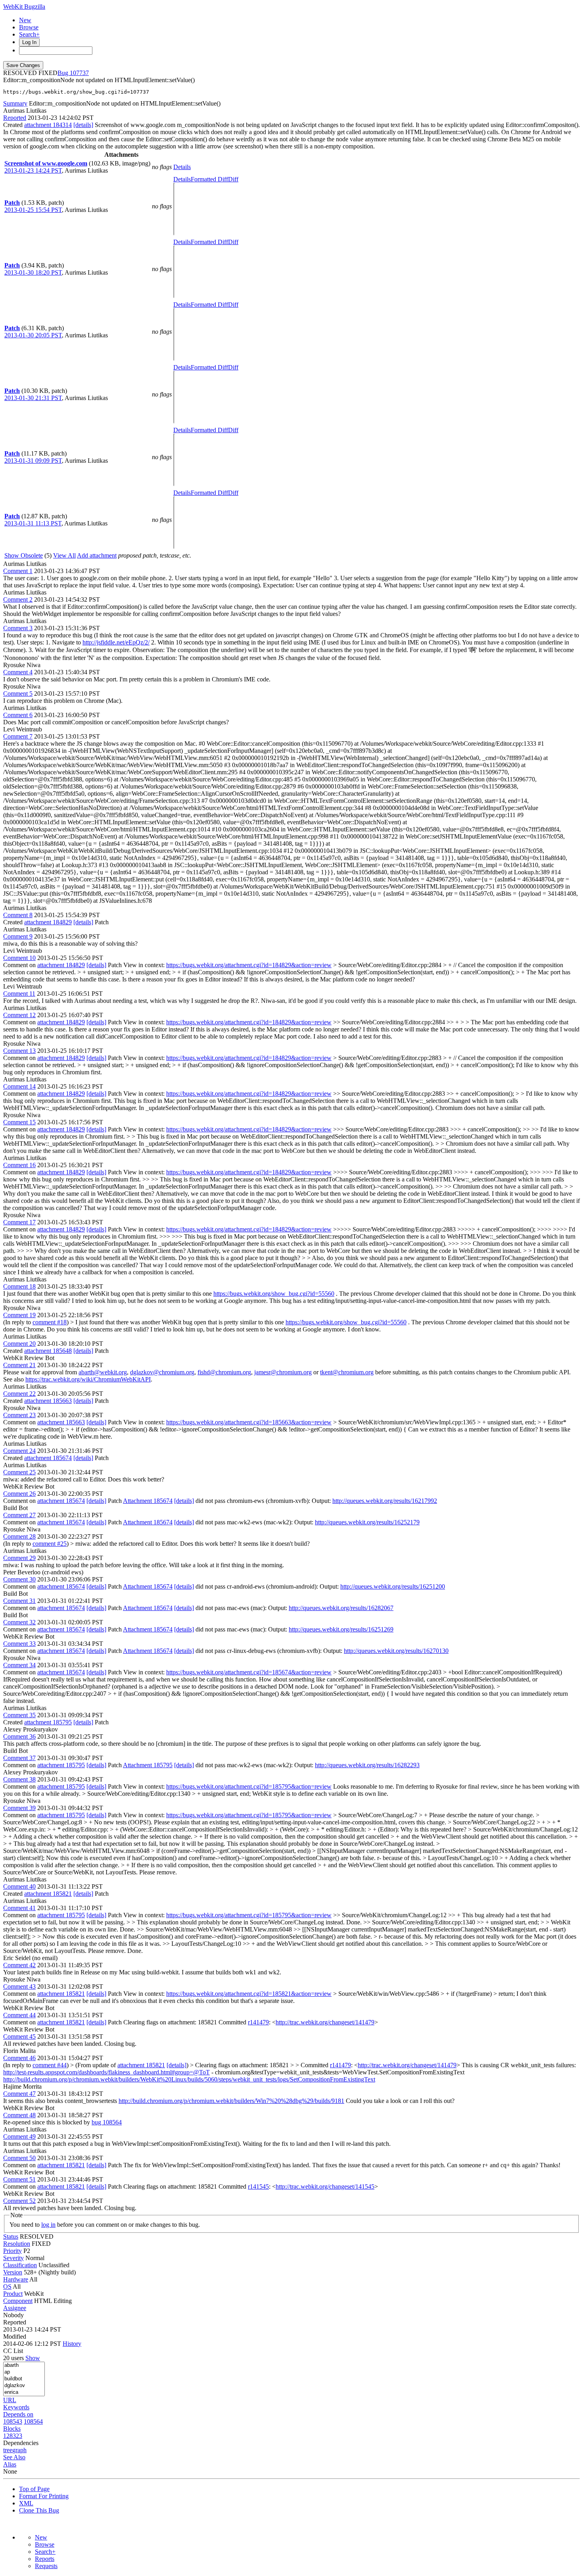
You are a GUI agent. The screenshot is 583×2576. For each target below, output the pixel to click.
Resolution (17, 2244)
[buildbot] (24, 2379)
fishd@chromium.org (224, 1372)
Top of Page (34, 2489)
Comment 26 (19, 1494)
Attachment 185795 (148, 1765)
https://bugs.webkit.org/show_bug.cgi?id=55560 (274, 1294)
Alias (10, 2464)
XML (26, 2503)
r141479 (258, 2022)
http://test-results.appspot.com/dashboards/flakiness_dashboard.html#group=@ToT (106, 2072)
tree (8, 2450)
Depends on (18, 2414)
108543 (13, 2421)
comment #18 (50, 1322)
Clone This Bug (39, 2510)
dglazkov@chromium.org (162, 1372)
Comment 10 (19, 958)
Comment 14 (19, 1086)
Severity (13, 2258)
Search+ (29, 34)
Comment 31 (19, 1601)
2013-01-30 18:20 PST (33, 272)
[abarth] (24, 2365)
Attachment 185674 (148, 1501)
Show (33, 2358)
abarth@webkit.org (103, 1372)
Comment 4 (18, 672)
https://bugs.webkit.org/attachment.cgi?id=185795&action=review (249, 1786)
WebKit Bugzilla (24, 7)
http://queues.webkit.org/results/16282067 (341, 1608)
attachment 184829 (48, 922)
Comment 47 (19, 2094)
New (25, 20)
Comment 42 (19, 1965)
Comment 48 (19, 2115)
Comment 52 (19, 2201)
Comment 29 (19, 1558)
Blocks (12, 2429)
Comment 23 (19, 1415)
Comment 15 (19, 1122)
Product (13, 2294)
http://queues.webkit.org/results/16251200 (393, 1586)
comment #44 (50, 2065)
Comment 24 (19, 1451)
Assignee (15, 2308)
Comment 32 (19, 1622)
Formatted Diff (209, 179)
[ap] (24, 2372)
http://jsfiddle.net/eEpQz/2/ (116, 642)
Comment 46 (19, 2058)
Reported (15, 118)
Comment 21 (19, 1365)
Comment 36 (19, 1736)
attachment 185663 (48, 1401)
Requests (46, 2566)
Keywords (16, 2407)
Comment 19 (19, 1315)
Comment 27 (19, 1515)
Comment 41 (19, 1908)
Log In (29, 42)
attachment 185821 (48, 1894)
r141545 (258, 2186)
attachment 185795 (48, 1722)
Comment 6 (18, 715)
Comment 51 (19, 2179)
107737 (79, 73)
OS (7, 2286)
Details (182, 167)
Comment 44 (19, 2015)
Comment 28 (19, 1536)
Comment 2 (18, 599)
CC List (13, 2351)
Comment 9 (18, 936)
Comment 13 (19, 1051)
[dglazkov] (24, 2386)
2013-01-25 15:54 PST (33, 210)
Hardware (16, 2279)
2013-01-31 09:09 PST (33, 461)
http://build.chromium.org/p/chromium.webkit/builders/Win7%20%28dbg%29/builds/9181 (231, 2101)
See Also (14, 2457)
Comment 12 (19, 1015)
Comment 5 (18, 694)
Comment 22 (19, 1394)
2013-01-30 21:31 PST (33, 398)
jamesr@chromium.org (283, 1372)
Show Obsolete (24, 555)
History (72, 2344)
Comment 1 (18, 571)
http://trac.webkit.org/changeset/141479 (325, 2022)
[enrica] (24, 2392)
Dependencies (21, 2443)
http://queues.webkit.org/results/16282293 (367, 1765)
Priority (12, 2251)
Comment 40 (19, 1886)
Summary (15, 103)
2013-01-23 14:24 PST (33, 170)
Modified (15, 2336)
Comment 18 (19, 1286)
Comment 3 (18, 628)
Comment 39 (19, 1808)
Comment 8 (18, 915)
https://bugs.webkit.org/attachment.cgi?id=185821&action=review (249, 1994)
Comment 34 (19, 1665)
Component (18, 2301)
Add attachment (97, 555)
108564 (33, 2421)
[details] (83, 125)
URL (10, 2400)
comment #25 (50, 1544)
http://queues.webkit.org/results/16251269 (341, 1629)
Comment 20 (19, 1344)
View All (64, 555)
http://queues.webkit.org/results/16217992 (385, 1501)
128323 (13, 2436)
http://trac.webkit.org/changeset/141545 (325, 2186)
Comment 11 (19, 994)
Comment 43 (19, 1986)
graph (19, 2450)
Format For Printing (44, 2496)
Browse (29, 27)
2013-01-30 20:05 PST (33, 335)
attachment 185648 (48, 1351)
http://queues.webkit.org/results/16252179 (367, 1522)
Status (11, 2236)
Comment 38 (19, 1779)
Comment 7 (18, 736)
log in (48, 2225)
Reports (45, 2559)
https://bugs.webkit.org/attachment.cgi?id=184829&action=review (249, 965)
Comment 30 (19, 1579)
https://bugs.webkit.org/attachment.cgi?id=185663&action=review (249, 1422)
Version (13, 2272)
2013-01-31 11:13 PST (33, 523)
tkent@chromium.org (347, 1372)
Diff (233, 179)
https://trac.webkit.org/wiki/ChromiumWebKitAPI (88, 1379)
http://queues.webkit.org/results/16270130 (396, 1651)
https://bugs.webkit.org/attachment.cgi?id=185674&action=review (249, 1672)
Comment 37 (19, 1758)
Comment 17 (19, 1222)
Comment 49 (19, 2136)
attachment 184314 (48, 125)
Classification (20, 2265)
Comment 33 (19, 1644)
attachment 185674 (48, 1458)
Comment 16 (19, 1165)
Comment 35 (19, 1715)
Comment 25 (19, 1472)
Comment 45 (19, 2036)
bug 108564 (107, 2122)
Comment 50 (19, 2158)
